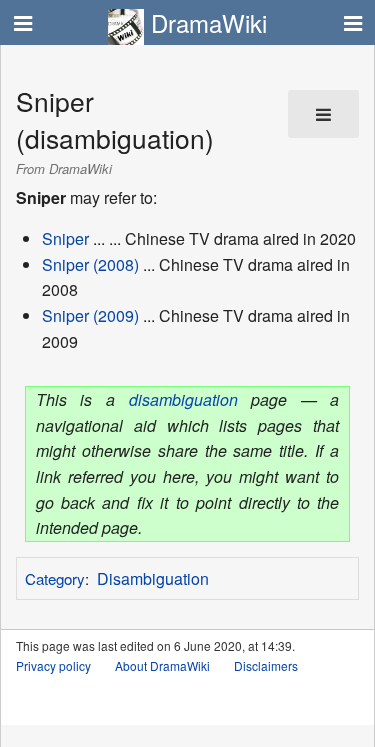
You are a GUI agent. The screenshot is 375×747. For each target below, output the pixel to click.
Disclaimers (266, 665)
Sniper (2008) (90, 264)
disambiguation (183, 399)
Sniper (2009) (90, 315)
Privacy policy (53, 665)
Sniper (65, 238)
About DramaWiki (162, 665)
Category (55, 578)
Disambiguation (153, 578)
